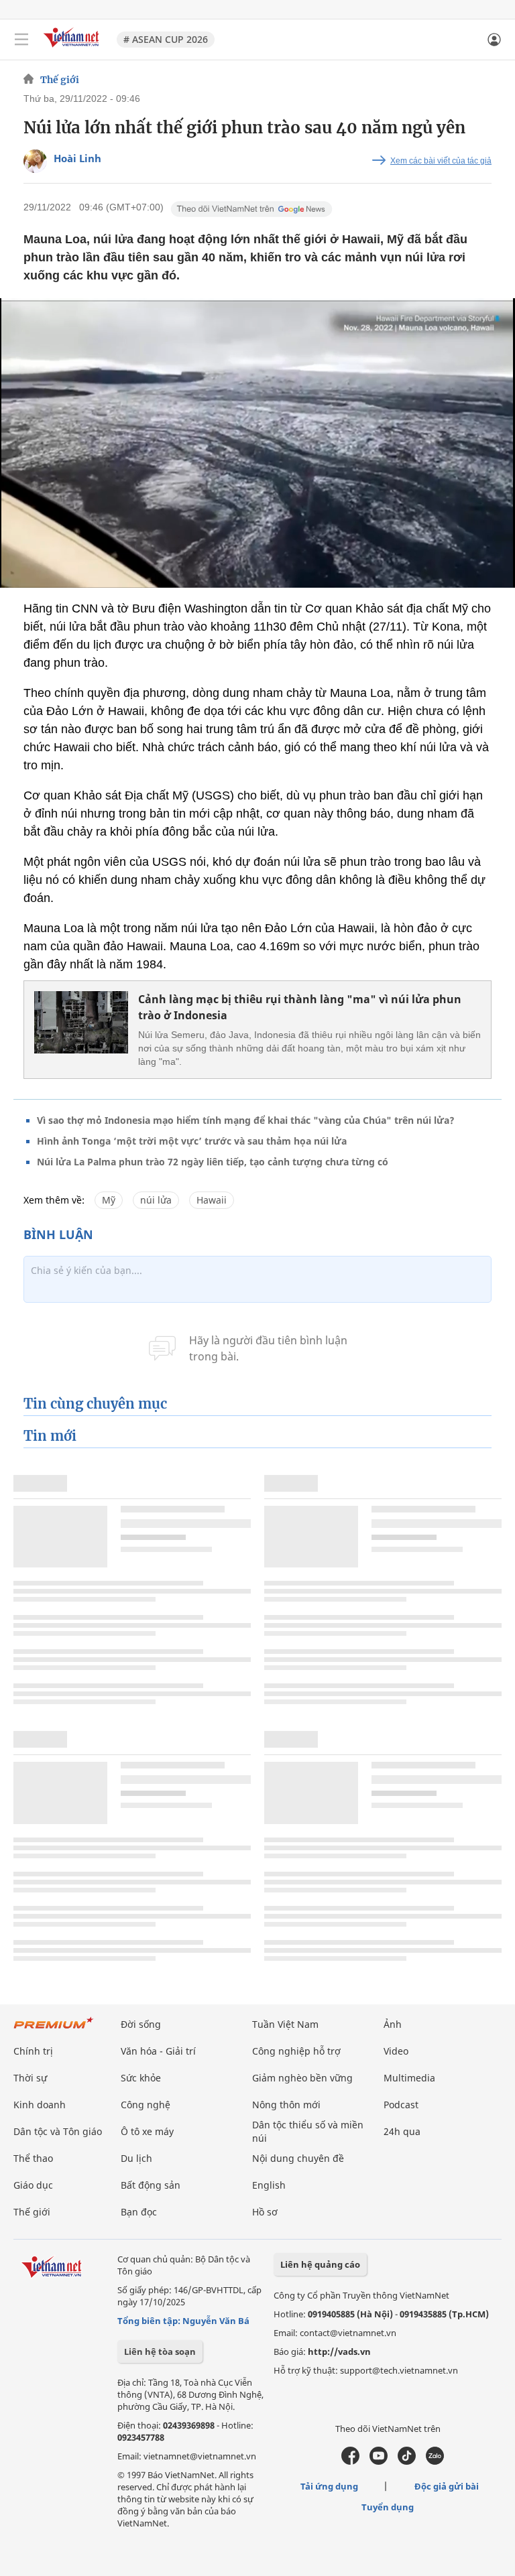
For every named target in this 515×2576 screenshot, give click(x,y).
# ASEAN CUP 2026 (166, 39)
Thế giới (60, 80)
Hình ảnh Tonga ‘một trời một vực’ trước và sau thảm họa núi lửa (192, 1141)
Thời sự (30, 2078)
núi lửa (156, 1200)
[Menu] (21, 40)
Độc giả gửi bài (447, 2486)
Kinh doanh (40, 2105)
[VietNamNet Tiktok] (407, 2461)
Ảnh (393, 2024)
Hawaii (212, 1200)
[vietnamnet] (73, 49)
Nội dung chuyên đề (298, 2158)
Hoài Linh (77, 158)
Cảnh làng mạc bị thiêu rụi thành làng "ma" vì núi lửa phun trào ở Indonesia (300, 1007)
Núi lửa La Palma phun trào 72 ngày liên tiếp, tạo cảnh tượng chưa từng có (213, 1162)
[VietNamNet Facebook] (350, 2461)
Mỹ (109, 1200)
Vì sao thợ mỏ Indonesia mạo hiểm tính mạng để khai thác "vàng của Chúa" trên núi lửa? (246, 1120)
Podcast (401, 2105)
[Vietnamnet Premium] (54, 2030)
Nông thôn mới (286, 2105)
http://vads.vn (339, 2352)
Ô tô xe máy (147, 2131)
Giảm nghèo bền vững (302, 2078)
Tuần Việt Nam (285, 2024)
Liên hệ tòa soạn (160, 2352)
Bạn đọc (139, 2212)
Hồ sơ (265, 2212)
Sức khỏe (141, 2078)
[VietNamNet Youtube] (379, 2461)
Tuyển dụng (388, 2507)
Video (396, 2051)
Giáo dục (33, 2185)
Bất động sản (151, 2185)
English (269, 2185)
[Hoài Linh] (35, 161)
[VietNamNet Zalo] (435, 2461)
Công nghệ (146, 2105)
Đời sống (141, 2024)
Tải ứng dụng (329, 2486)
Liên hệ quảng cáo (320, 2264)
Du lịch (136, 2158)
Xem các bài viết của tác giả (441, 161)
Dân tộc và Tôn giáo (58, 2131)
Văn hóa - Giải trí (158, 2051)
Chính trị (33, 2051)
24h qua (402, 2131)
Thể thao (33, 2158)
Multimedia (409, 2078)
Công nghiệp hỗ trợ (296, 2051)
